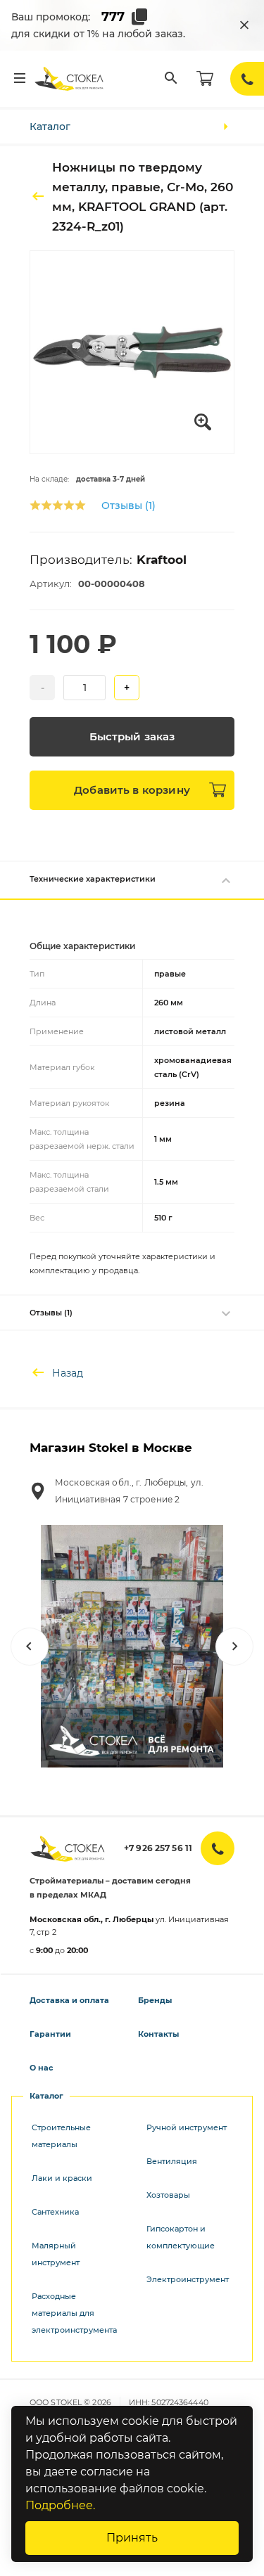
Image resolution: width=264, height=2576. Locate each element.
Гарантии (50, 2034)
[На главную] (70, 79)
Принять (132, 2538)
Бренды (155, 2000)
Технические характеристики (93, 879)
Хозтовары (168, 2195)
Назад (68, 1373)
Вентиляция (172, 2161)
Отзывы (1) (128, 505)
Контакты (158, 2034)
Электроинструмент (188, 2279)
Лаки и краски (62, 2178)
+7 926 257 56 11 (158, 1848)
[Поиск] (171, 79)
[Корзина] (205, 79)
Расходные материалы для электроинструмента (74, 2313)
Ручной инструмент (187, 2127)
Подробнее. (60, 2505)
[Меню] (20, 79)
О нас (42, 2068)
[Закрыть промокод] (244, 25)
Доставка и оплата (69, 2000)
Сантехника (55, 2212)
